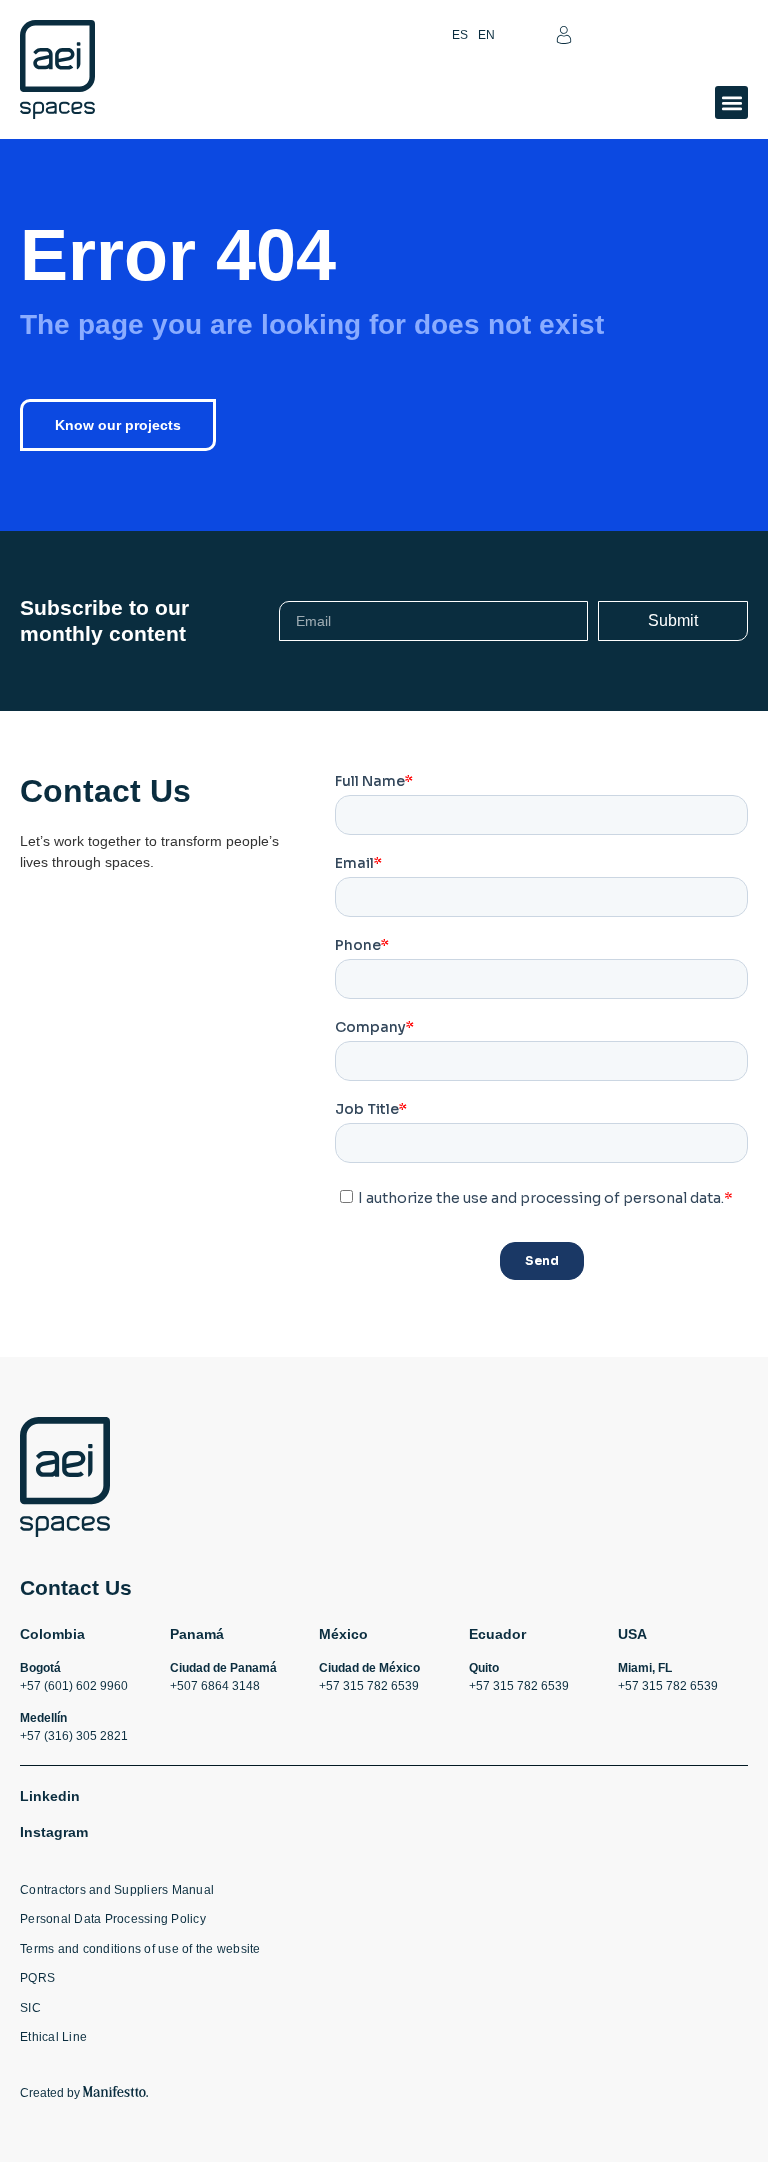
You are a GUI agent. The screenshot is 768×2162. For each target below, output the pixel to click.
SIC (30, 2008)
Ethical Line (53, 2037)
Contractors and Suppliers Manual (117, 1890)
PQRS (37, 1978)
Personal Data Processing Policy (113, 1919)
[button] (731, 102)
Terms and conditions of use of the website (140, 1949)
